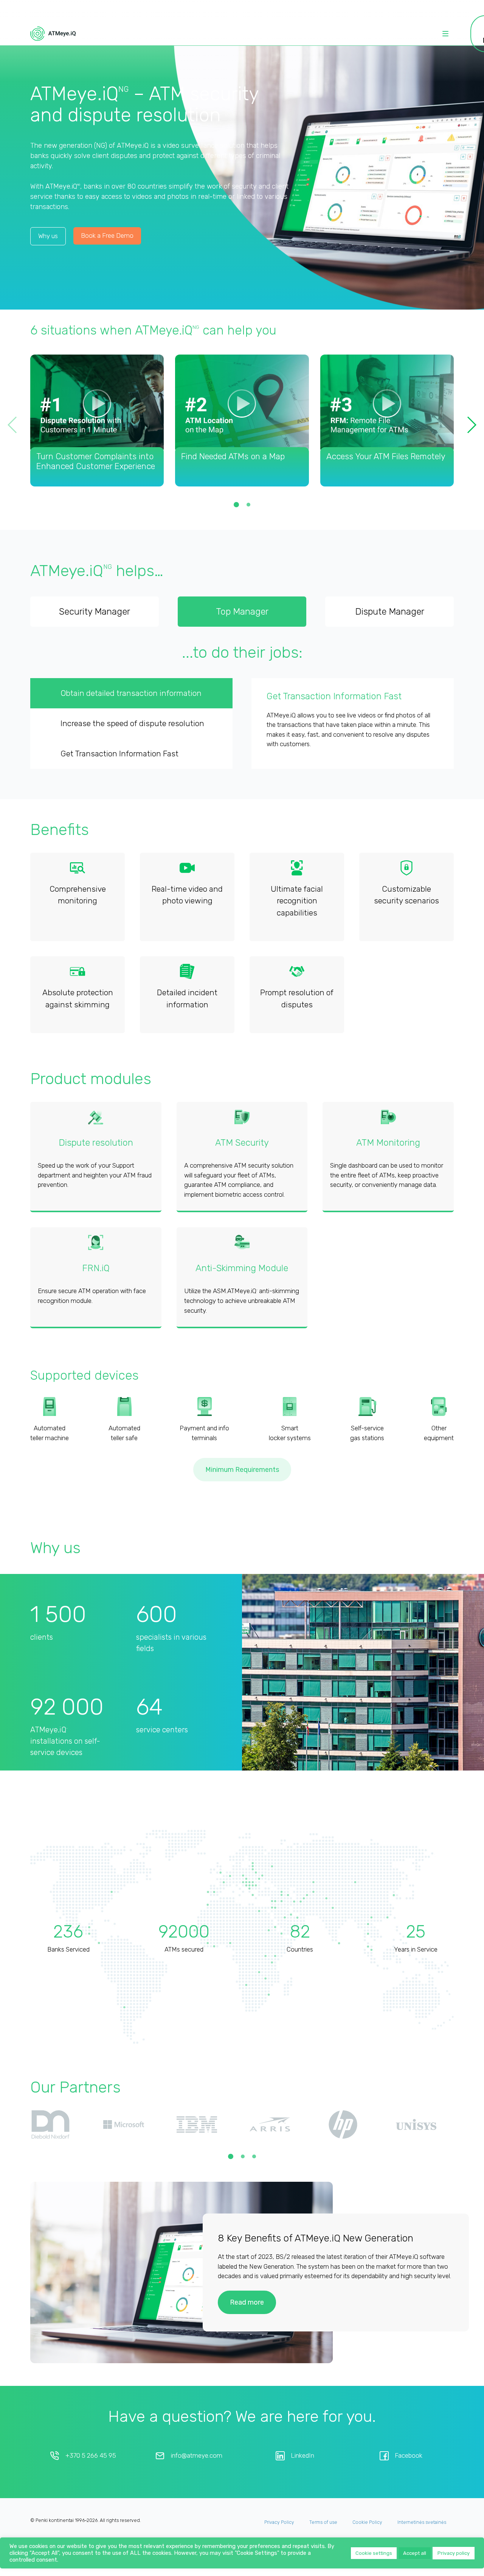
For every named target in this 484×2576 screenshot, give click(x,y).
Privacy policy (454, 2553)
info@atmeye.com (197, 2486)
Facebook (409, 2486)
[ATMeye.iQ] (53, 34)
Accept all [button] (415, 2553)
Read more (247, 2332)
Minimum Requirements (242, 1500)
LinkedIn (302, 2486)
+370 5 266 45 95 (91, 2486)
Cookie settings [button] (374, 2553)
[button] (471, 425)
